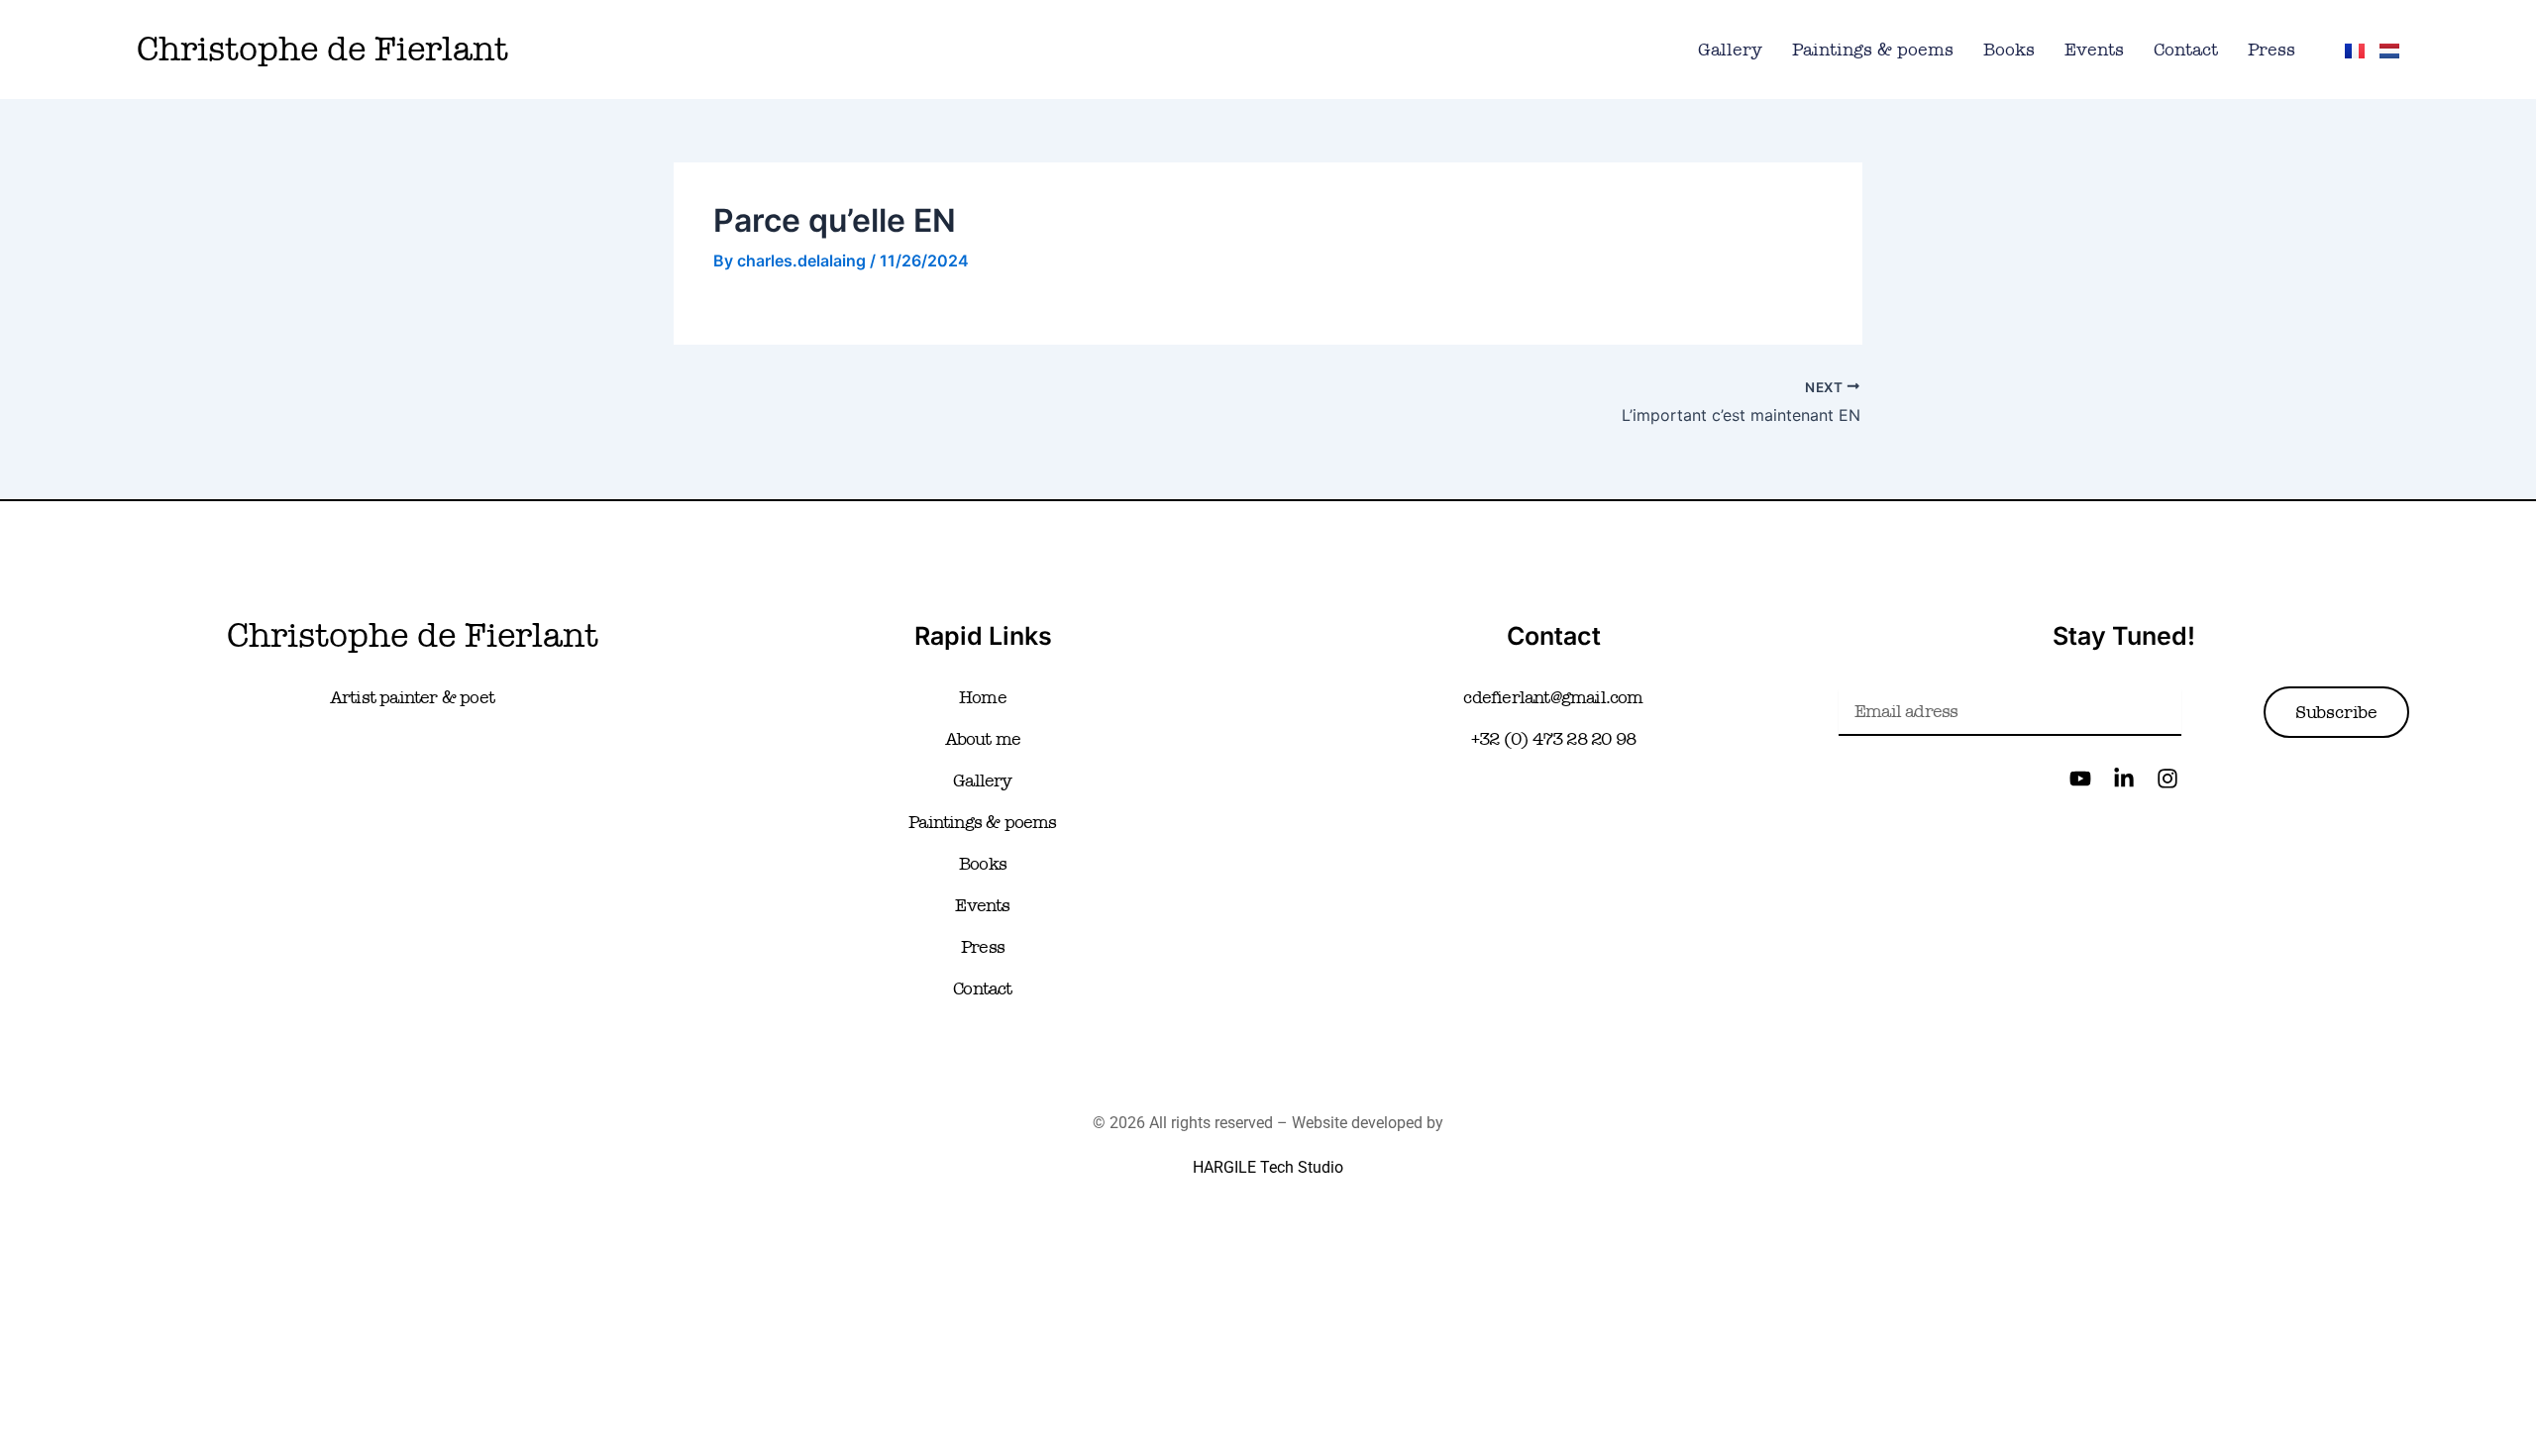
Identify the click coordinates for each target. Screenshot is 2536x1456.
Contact (2186, 50)
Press (2272, 50)
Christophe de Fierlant (322, 49)
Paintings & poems (1873, 50)
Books (2009, 50)
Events (2094, 50)
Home (983, 697)
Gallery (1730, 50)
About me (983, 739)
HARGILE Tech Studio (1268, 1167)
